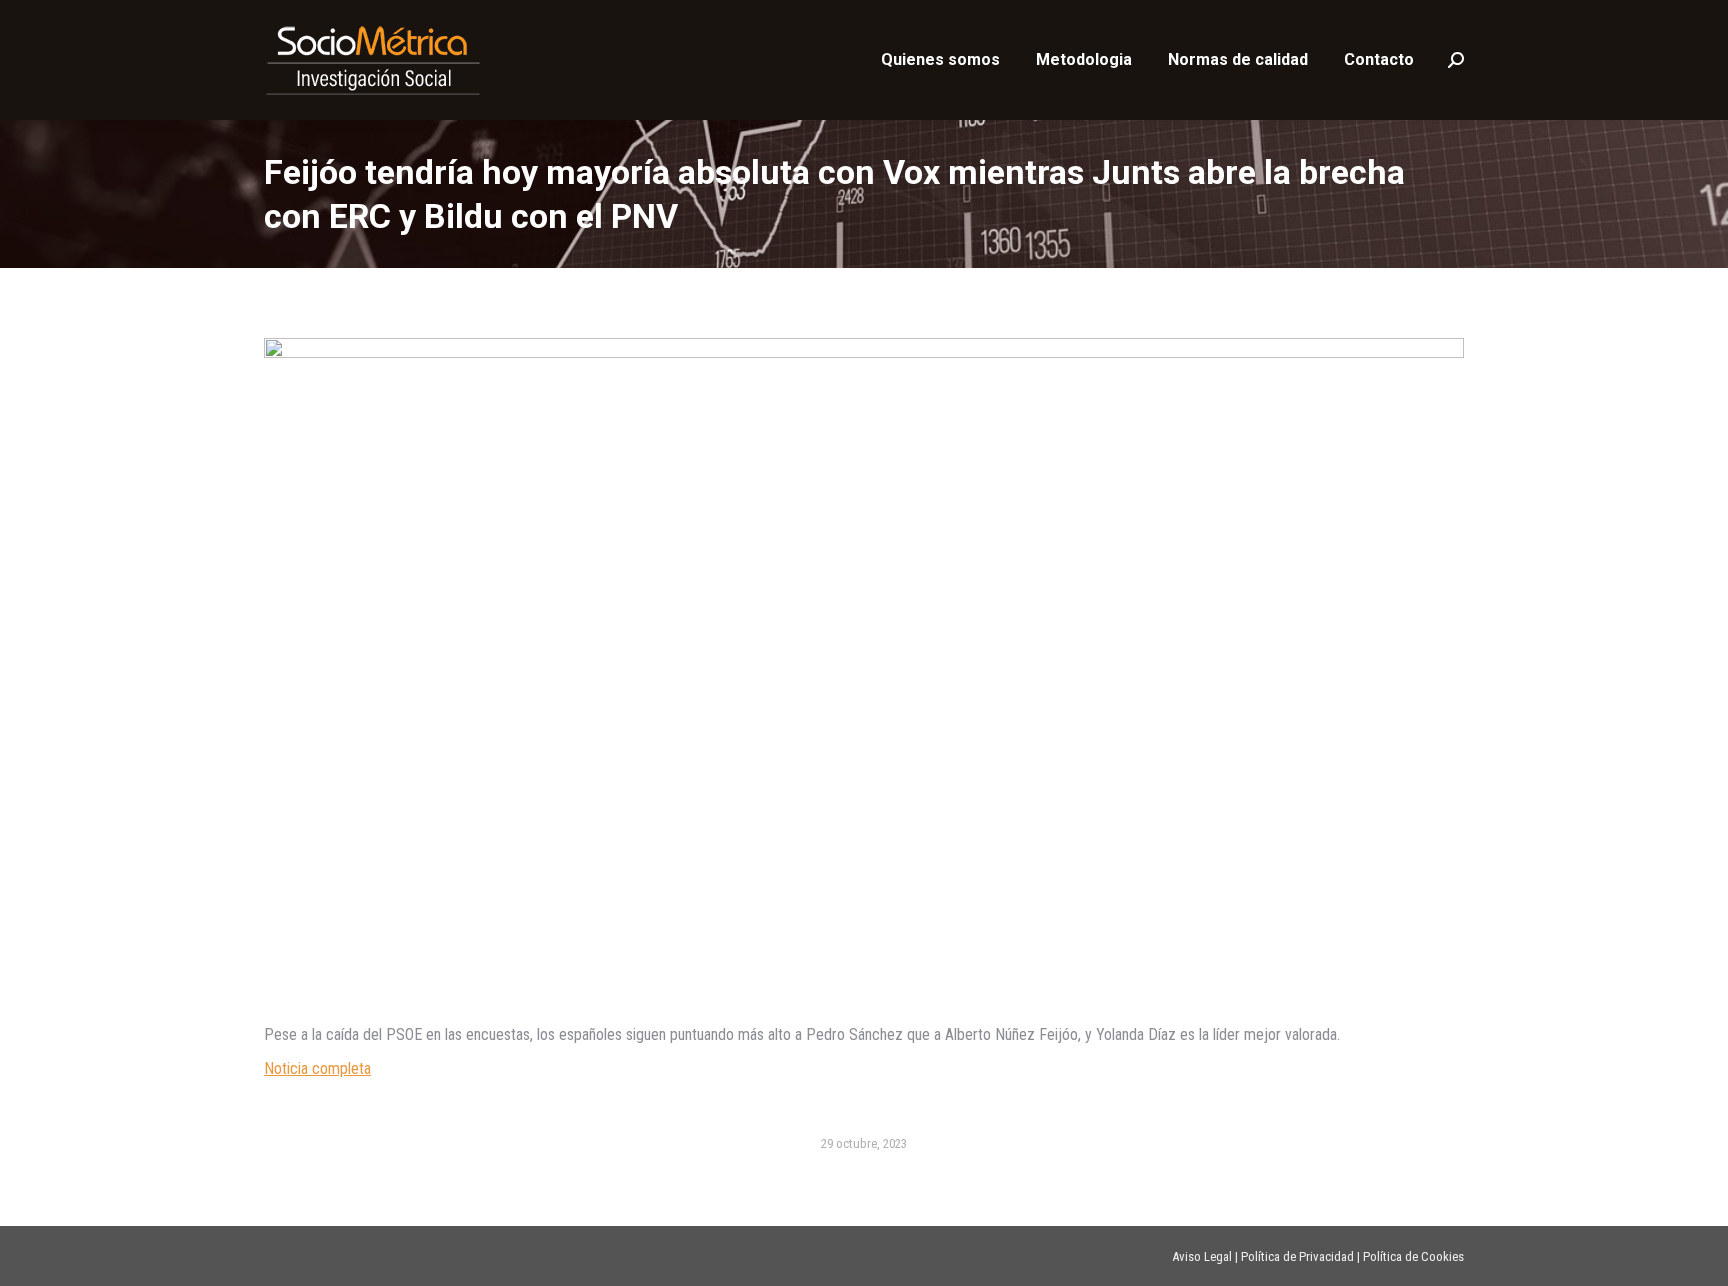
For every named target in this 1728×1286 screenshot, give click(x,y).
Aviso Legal (1202, 1256)
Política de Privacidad (1297, 1256)
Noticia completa (317, 1068)
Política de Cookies (1413, 1256)
